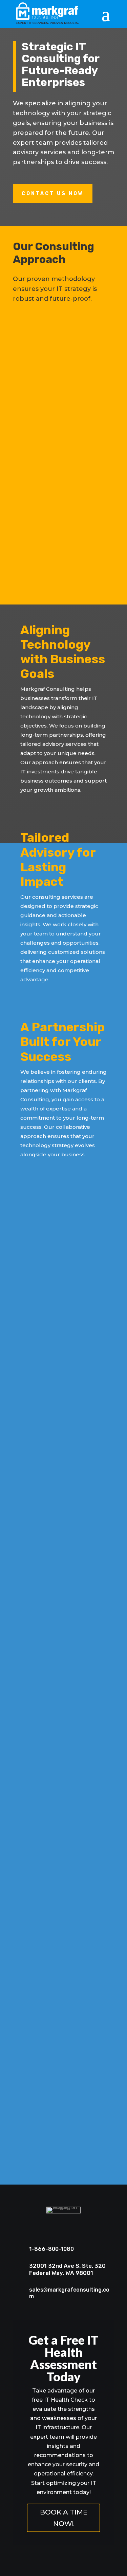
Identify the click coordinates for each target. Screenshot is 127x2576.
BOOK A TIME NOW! (64, 2518)
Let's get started (60, 2158)
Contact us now (53, 194)
